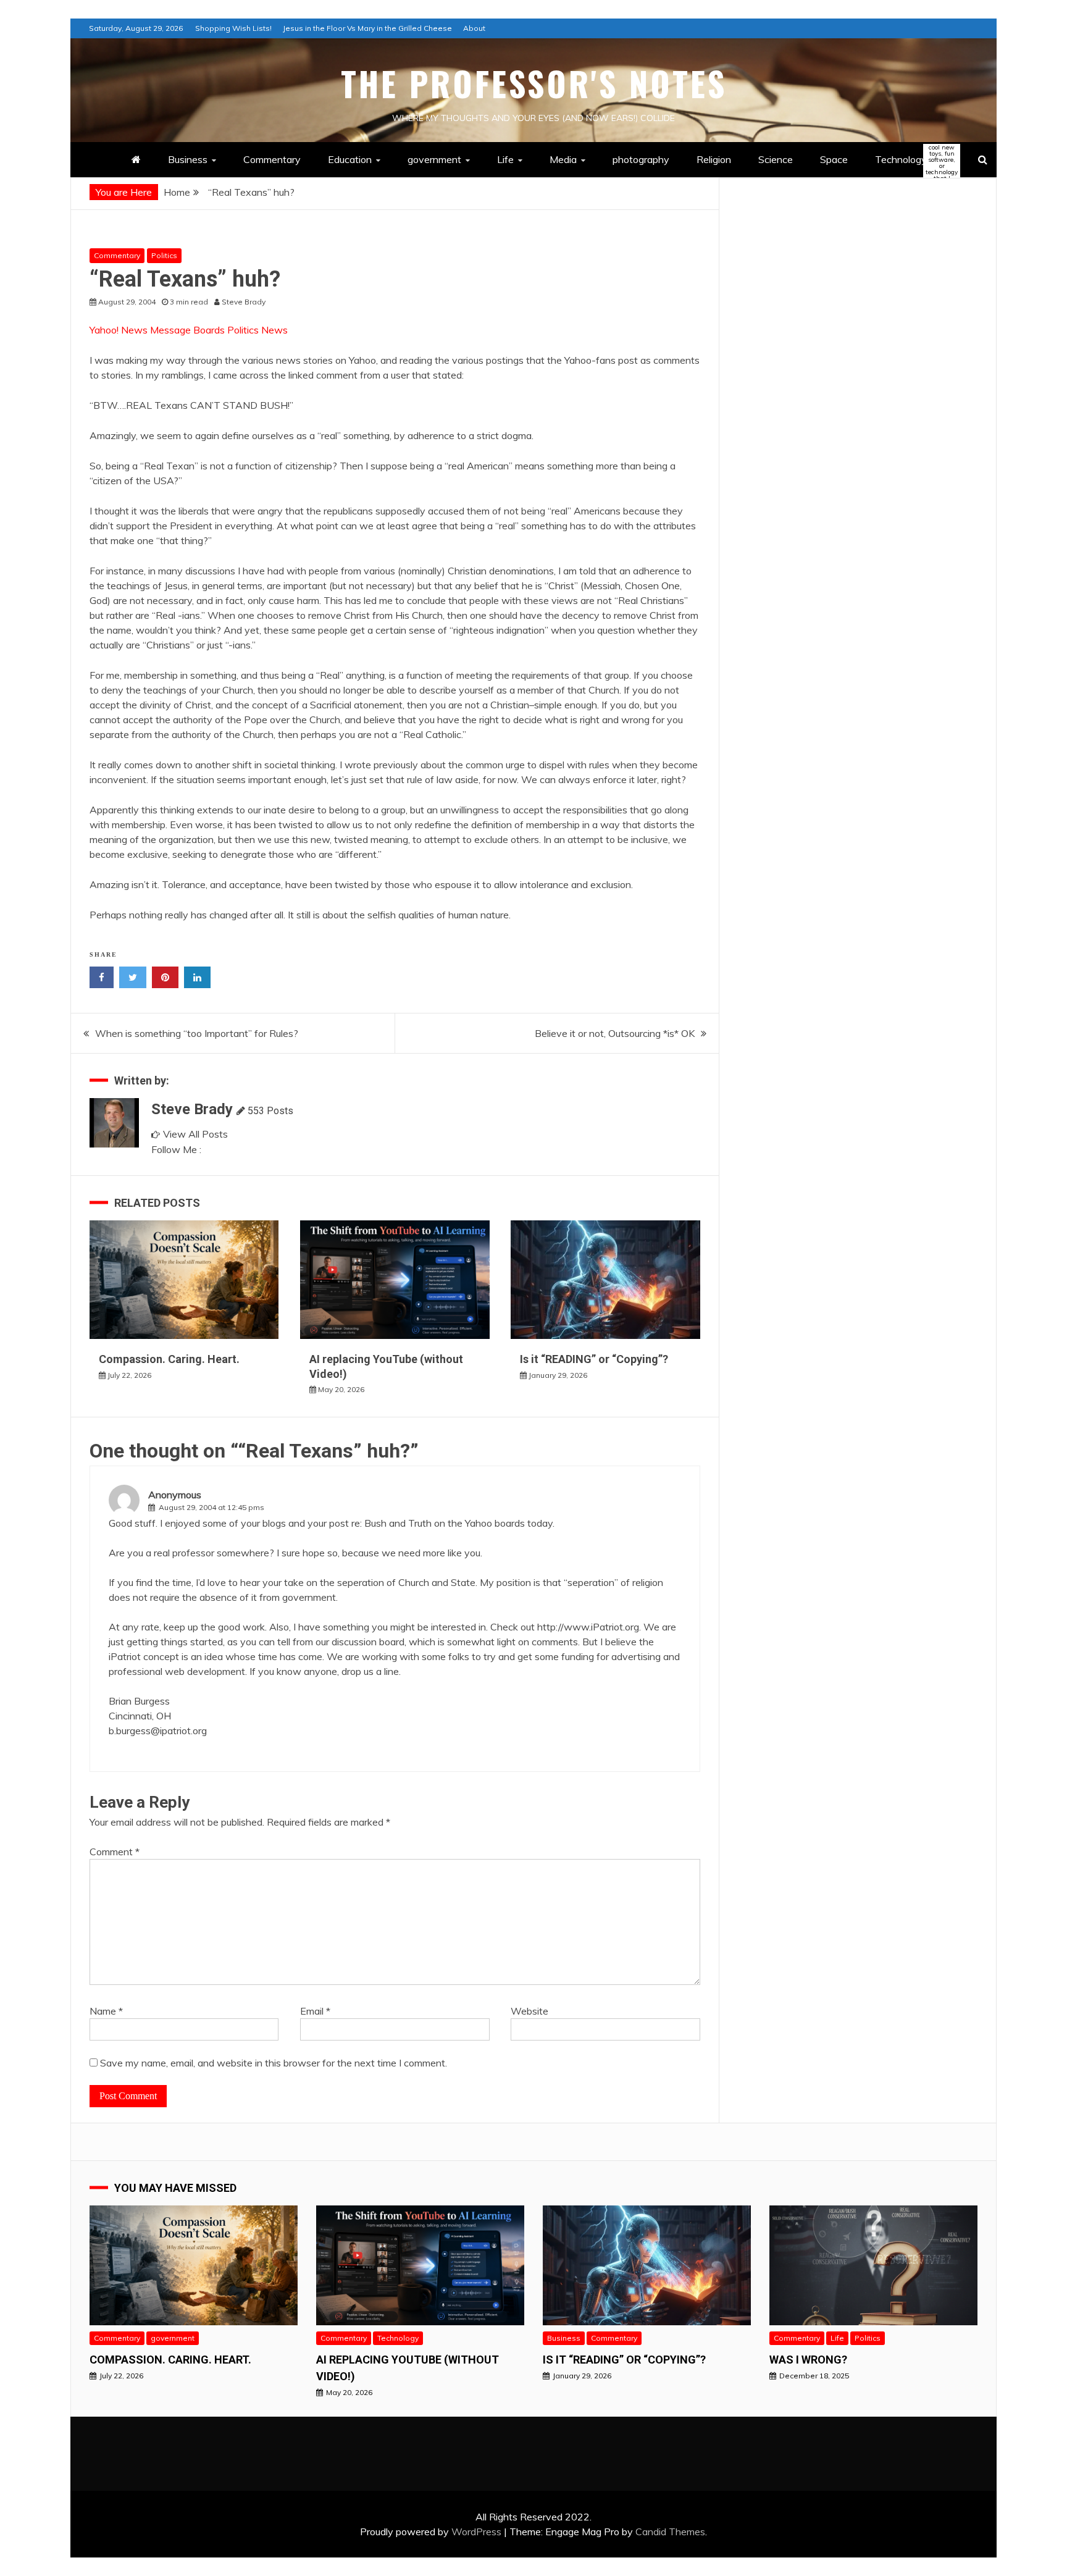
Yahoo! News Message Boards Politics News (189, 330)
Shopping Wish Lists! (233, 28)
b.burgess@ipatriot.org (158, 1731)
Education (350, 159)
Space (834, 159)
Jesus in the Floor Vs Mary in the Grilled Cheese (367, 28)
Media (563, 159)
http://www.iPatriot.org (588, 1627)
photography (641, 159)
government (434, 159)
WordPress (476, 2532)
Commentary (272, 159)
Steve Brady (192, 1109)
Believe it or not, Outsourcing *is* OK (615, 1033)
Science (776, 159)
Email (315, 2011)
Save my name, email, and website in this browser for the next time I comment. (274, 2063)
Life (505, 159)
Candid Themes (670, 2532)
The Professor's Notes (534, 83)
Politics (164, 255)
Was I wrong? (808, 2360)
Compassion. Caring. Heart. (169, 1359)
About (474, 28)
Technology (911, 160)
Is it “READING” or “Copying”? (594, 1359)
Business (188, 159)
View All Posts (195, 1134)
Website (529, 2011)
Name (106, 2011)
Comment (115, 1852)
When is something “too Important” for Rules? (197, 1033)
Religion (714, 159)
